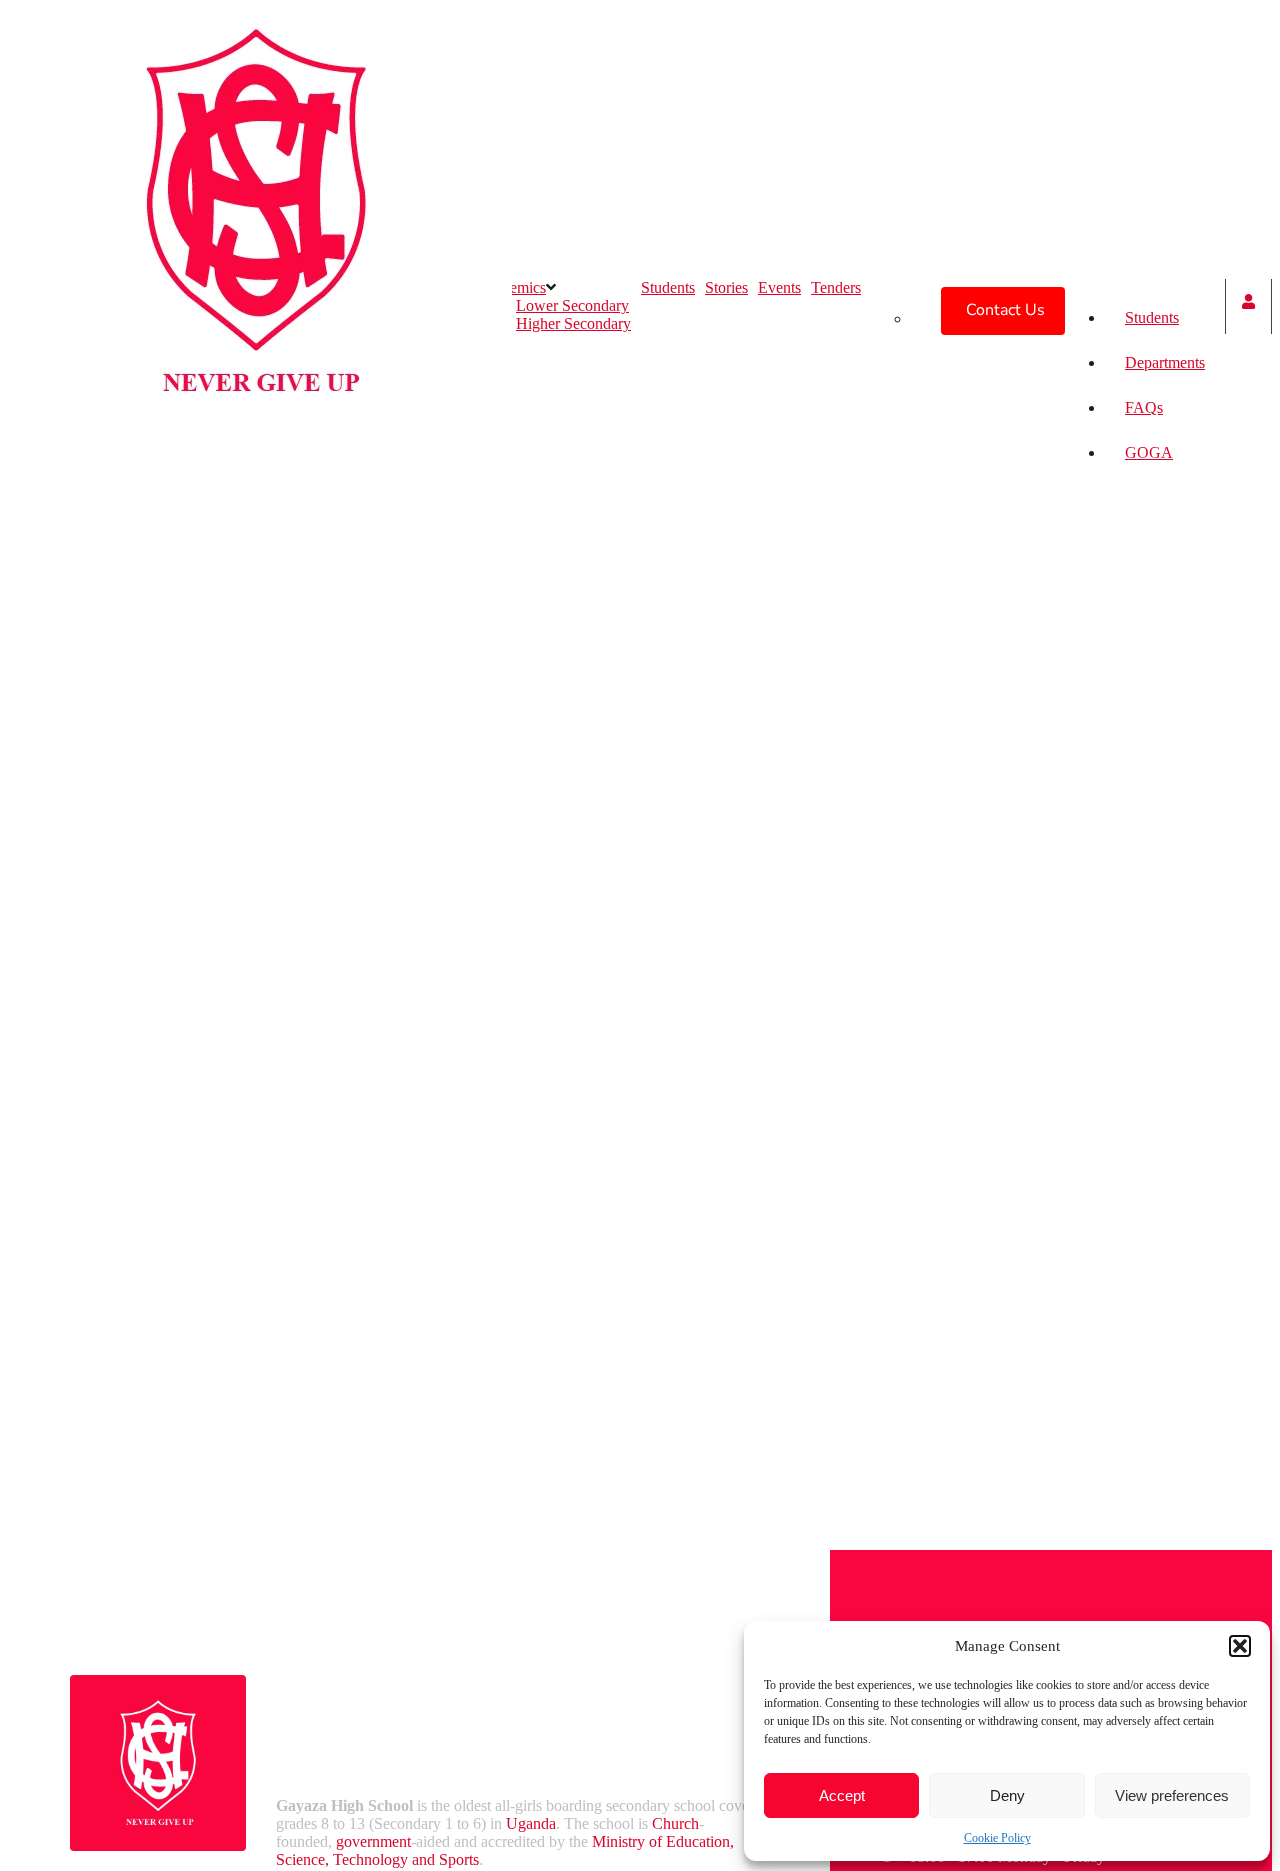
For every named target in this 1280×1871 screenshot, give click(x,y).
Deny (1007, 1795)
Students (1152, 317)
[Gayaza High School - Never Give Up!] (256, 461)
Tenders (836, 287)
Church (675, 1823)
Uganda (531, 1823)
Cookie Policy (997, 1838)
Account (1248, 306)
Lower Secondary (572, 305)
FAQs (1144, 407)
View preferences (1172, 1795)
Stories (726, 287)
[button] (1240, 1646)
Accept (842, 1795)
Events (779, 287)
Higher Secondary (573, 323)
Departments (1165, 362)
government (373, 1841)
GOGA (1149, 452)
